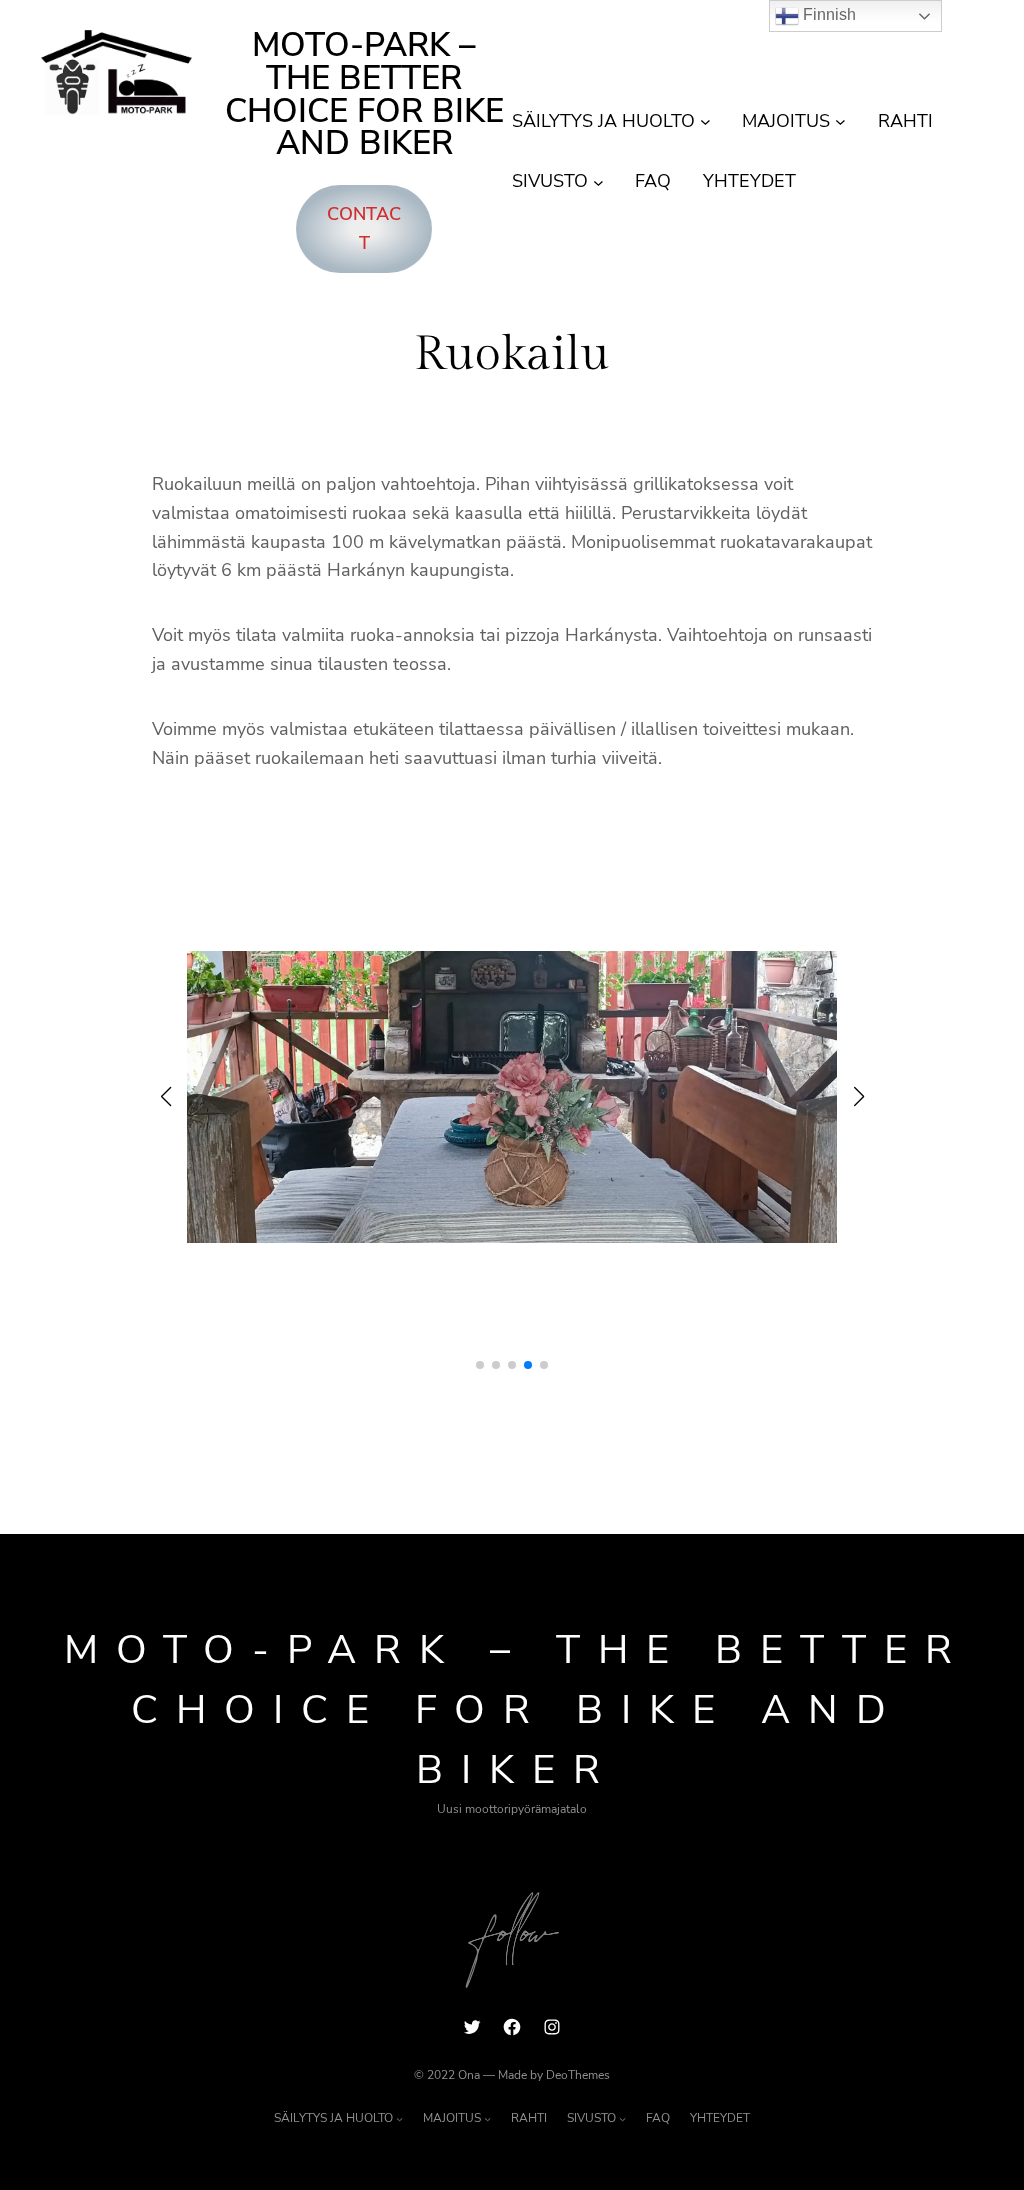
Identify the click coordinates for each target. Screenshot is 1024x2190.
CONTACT (364, 228)
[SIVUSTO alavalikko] (598, 181)
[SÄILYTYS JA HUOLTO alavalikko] (705, 121)
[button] (480, 1365)
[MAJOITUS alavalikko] (840, 121)
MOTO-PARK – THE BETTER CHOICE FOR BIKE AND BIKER (364, 94)
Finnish (827, 14)
